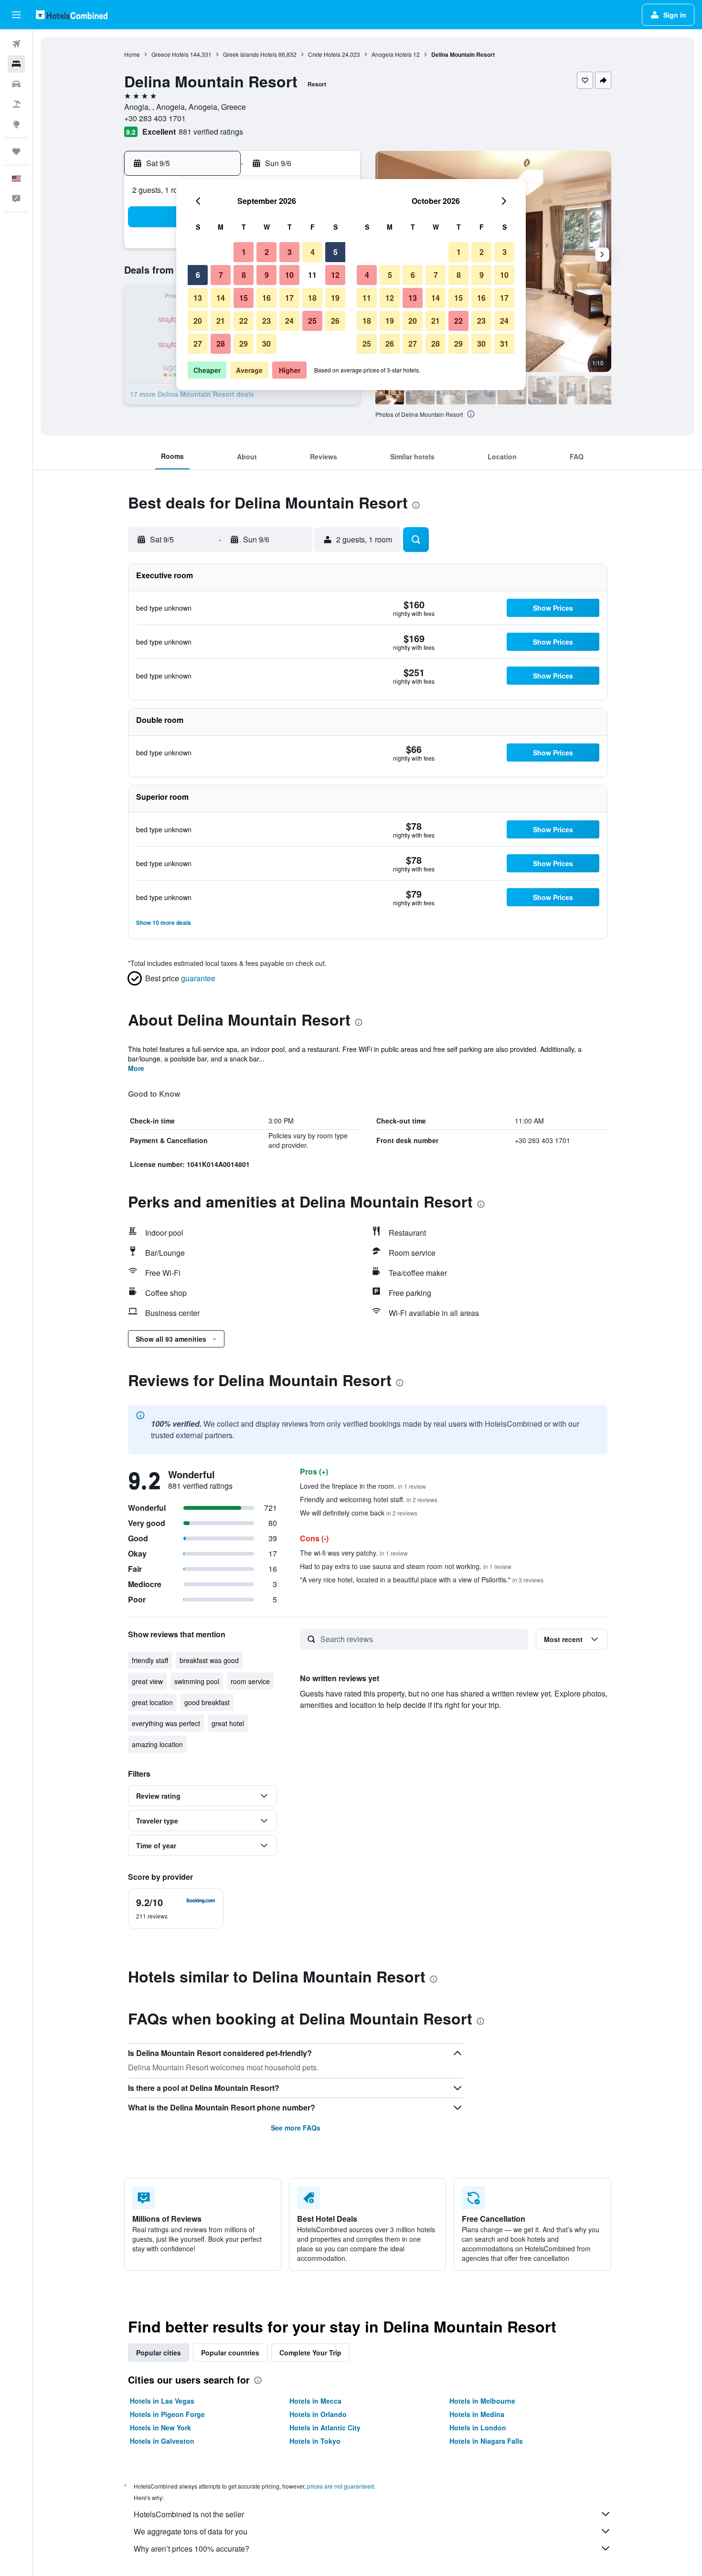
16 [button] (266, 298)
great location (152, 1702)
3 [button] (290, 252)
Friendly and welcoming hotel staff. (369, 1499)
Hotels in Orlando (318, 2414)
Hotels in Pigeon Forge (167, 2414)
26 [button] (335, 321)
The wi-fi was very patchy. (354, 1553)
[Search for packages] (16, 104)
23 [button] (266, 321)
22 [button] (244, 321)
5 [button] (335, 252)
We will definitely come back (359, 1513)
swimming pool (197, 1681)
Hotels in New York (160, 2428)
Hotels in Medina (477, 2414)
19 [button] (335, 298)
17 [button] (289, 298)
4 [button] (313, 252)
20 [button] (198, 321)
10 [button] (289, 275)
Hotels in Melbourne (482, 2401)
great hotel (228, 1723)
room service (250, 1681)
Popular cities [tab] (159, 2353)
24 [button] (289, 321)
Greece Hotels (170, 54)
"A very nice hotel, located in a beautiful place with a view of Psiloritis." (422, 1580)
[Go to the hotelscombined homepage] (72, 15)
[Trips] (16, 151)
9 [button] (267, 275)
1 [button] (244, 252)
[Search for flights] (16, 44)
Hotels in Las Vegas (162, 2401)
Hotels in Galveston (162, 2441)
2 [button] (267, 252)
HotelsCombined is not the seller (189, 2514)
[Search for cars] (16, 84)
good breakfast (207, 1702)
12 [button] (335, 275)
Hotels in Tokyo (315, 2441)
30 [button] (266, 344)
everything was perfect (166, 1723)
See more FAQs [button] (296, 2128)
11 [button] (312, 275)
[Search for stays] (16, 64)
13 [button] (198, 298)
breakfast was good (209, 1660)
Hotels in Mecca (315, 2401)
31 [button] (504, 344)
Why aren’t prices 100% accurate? (191, 2549)
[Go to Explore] (16, 124)
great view (147, 1681)
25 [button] (312, 321)
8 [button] (244, 275)
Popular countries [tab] (230, 2353)
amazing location (157, 1744)
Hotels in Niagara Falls (486, 2441)
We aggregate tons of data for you (191, 2531)
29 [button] (244, 344)
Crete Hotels (324, 54)
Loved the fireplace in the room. (363, 1486)
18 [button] (312, 298)
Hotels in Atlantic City (325, 2428)
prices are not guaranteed (340, 2486)
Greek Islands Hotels (250, 54)
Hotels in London (478, 2428)
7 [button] (221, 275)
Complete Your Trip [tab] (310, 2353)
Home (132, 54)
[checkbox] (176, 1908)
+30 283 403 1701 (155, 118)
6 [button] (198, 275)
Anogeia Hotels (392, 54)
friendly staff (150, 1660)
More (136, 1068)
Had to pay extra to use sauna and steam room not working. (406, 1566)
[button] (16, 15)
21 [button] (221, 321)
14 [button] (221, 298)
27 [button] (198, 344)
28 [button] (221, 344)
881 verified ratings (211, 132)
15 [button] (244, 298)
